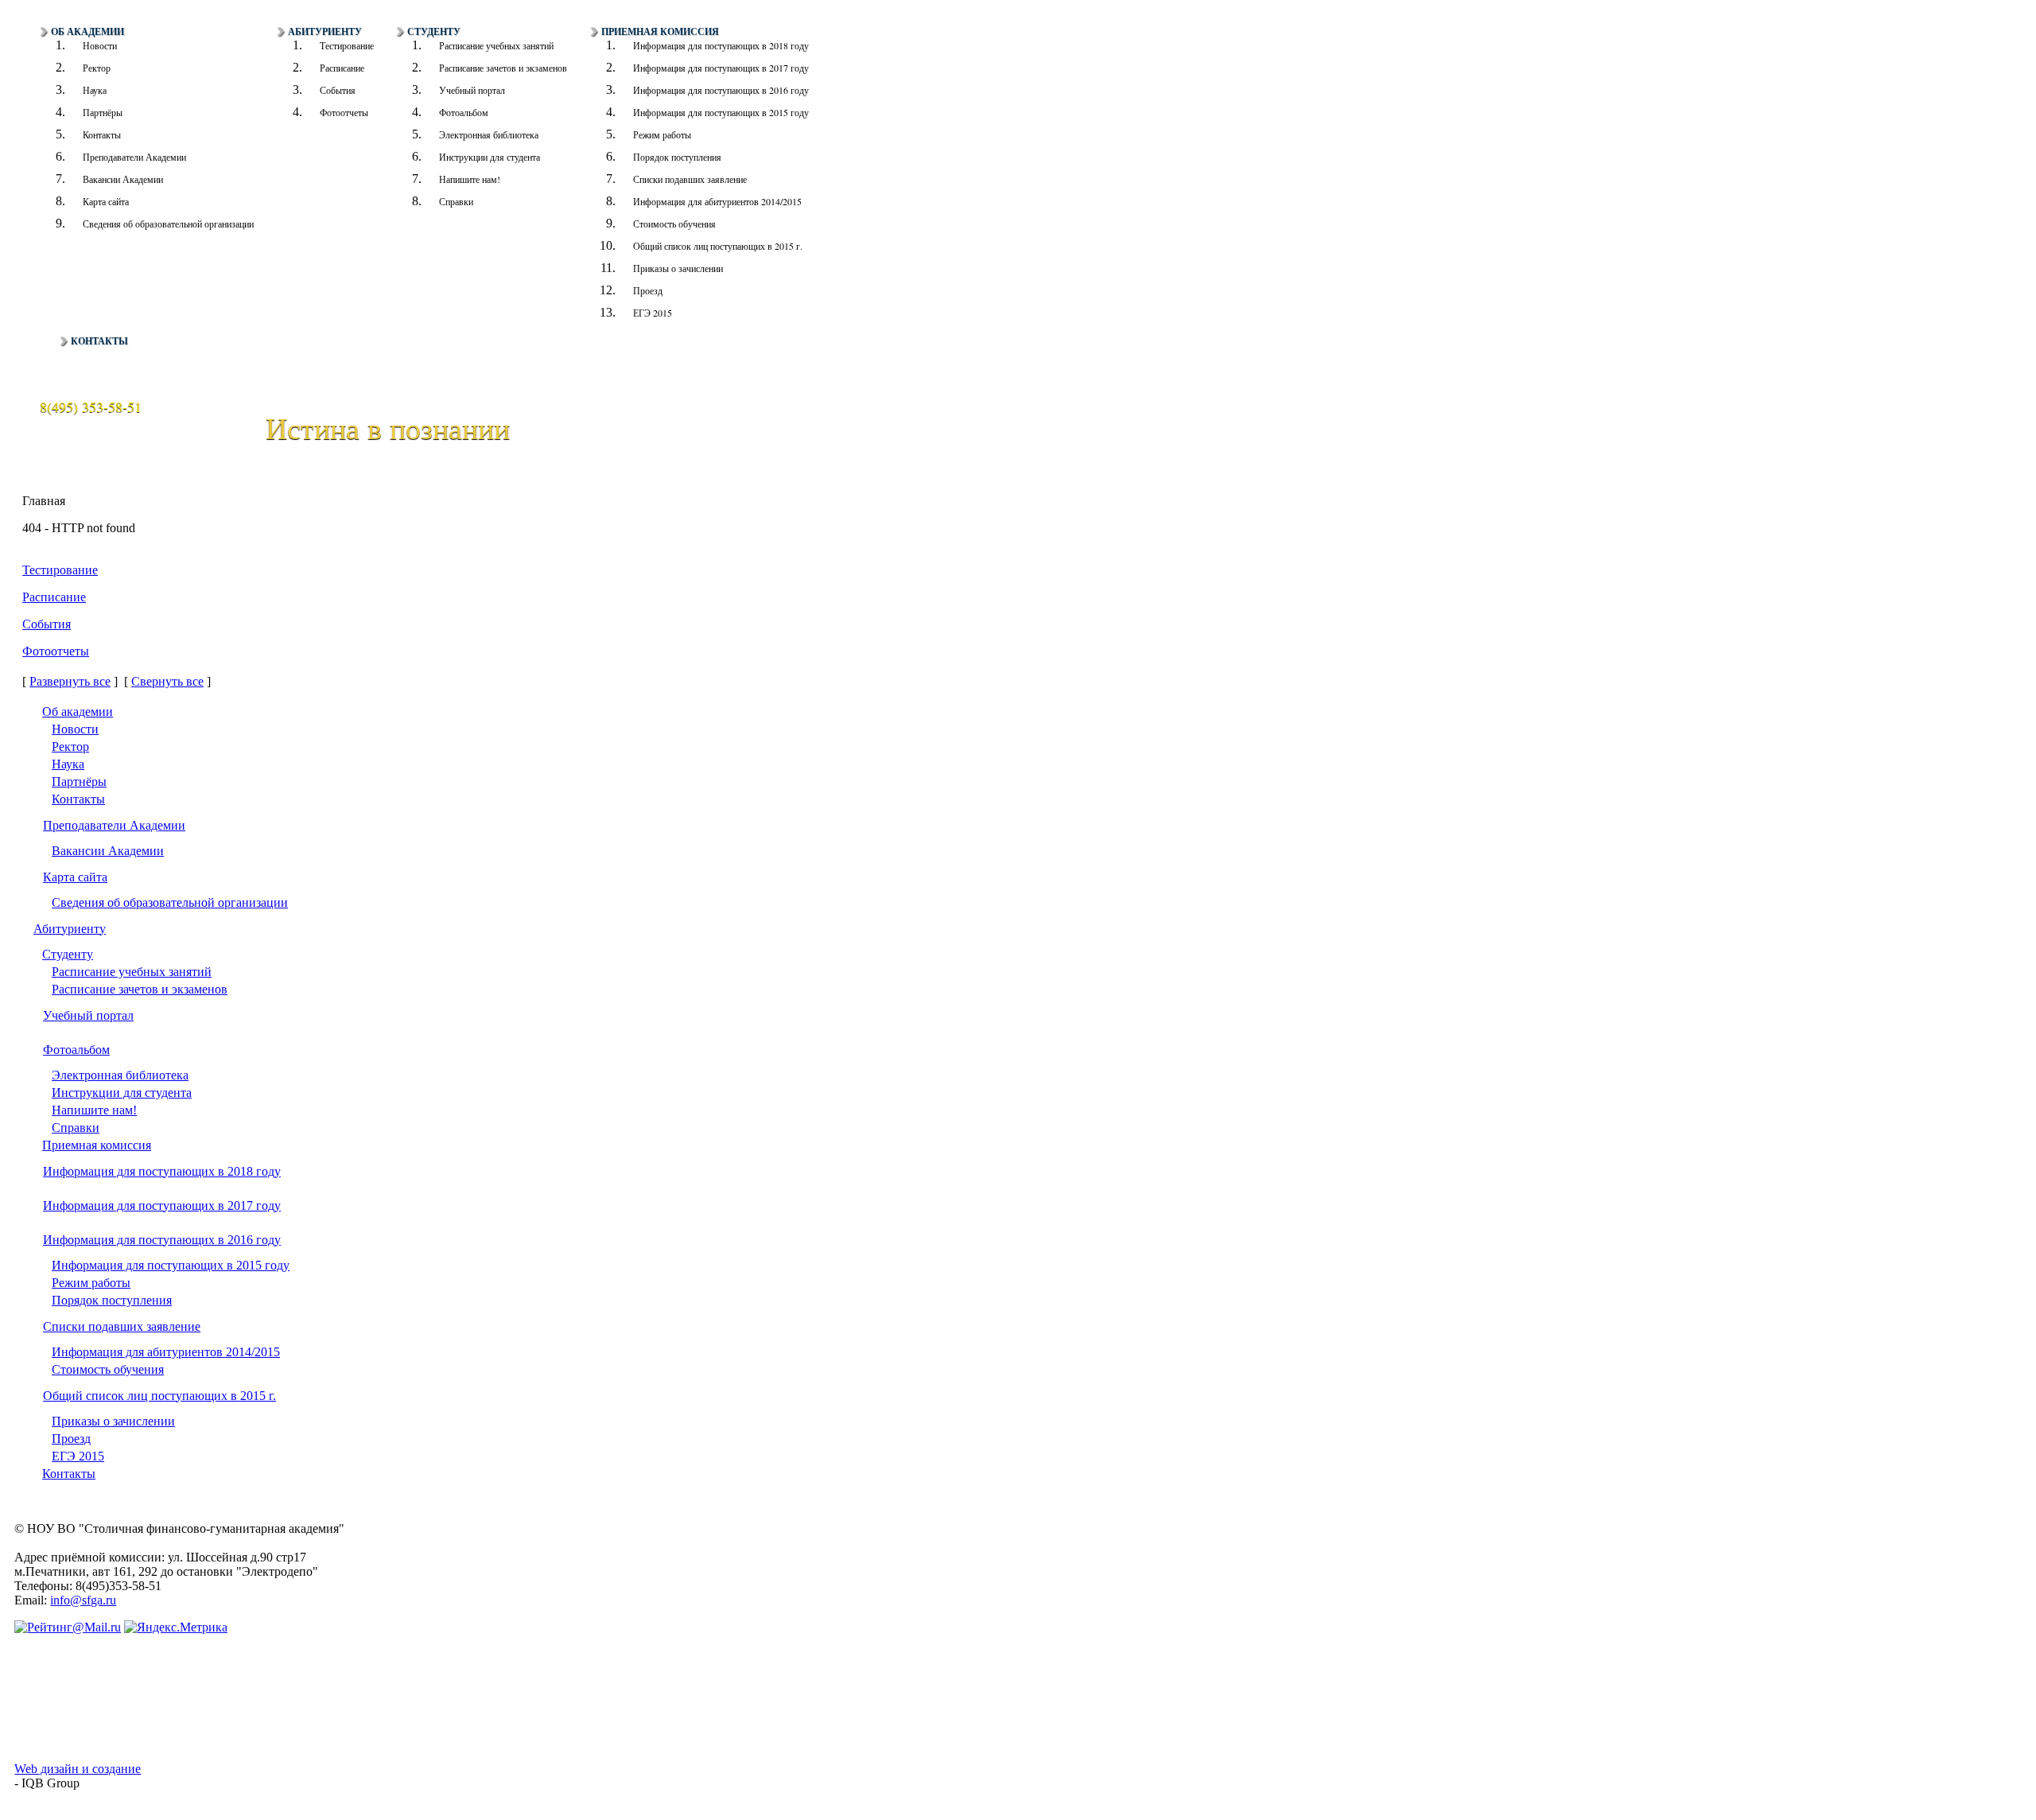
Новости (100, 45)
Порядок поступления (677, 157)
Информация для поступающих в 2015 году (721, 112)
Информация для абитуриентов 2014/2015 (717, 201)
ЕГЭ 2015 (653, 313)
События (338, 90)
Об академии (87, 32)
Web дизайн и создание (78, 1769)
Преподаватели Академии (134, 157)
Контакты (102, 134)
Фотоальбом (464, 112)
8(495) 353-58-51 (91, 406)
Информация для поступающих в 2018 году (721, 45)
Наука (95, 90)
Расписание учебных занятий (496, 45)
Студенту (434, 32)
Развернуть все (70, 681)
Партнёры (103, 112)
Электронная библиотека (489, 134)
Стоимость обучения (674, 224)
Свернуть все (167, 681)
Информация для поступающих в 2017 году (721, 68)
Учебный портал (472, 90)
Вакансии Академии (123, 179)
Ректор (97, 68)
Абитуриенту (325, 32)
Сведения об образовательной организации (168, 224)
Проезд (648, 290)
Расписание (342, 68)
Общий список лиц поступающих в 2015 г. (718, 246)
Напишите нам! (470, 179)
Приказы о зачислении (678, 268)
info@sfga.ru (83, 1600)
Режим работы (662, 134)
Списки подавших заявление (690, 179)
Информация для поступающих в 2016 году (721, 90)
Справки (456, 201)
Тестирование (347, 45)
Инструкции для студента (490, 157)
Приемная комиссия (660, 32)
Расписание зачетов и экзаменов (503, 68)
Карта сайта (106, 201)
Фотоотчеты (344, 112)
